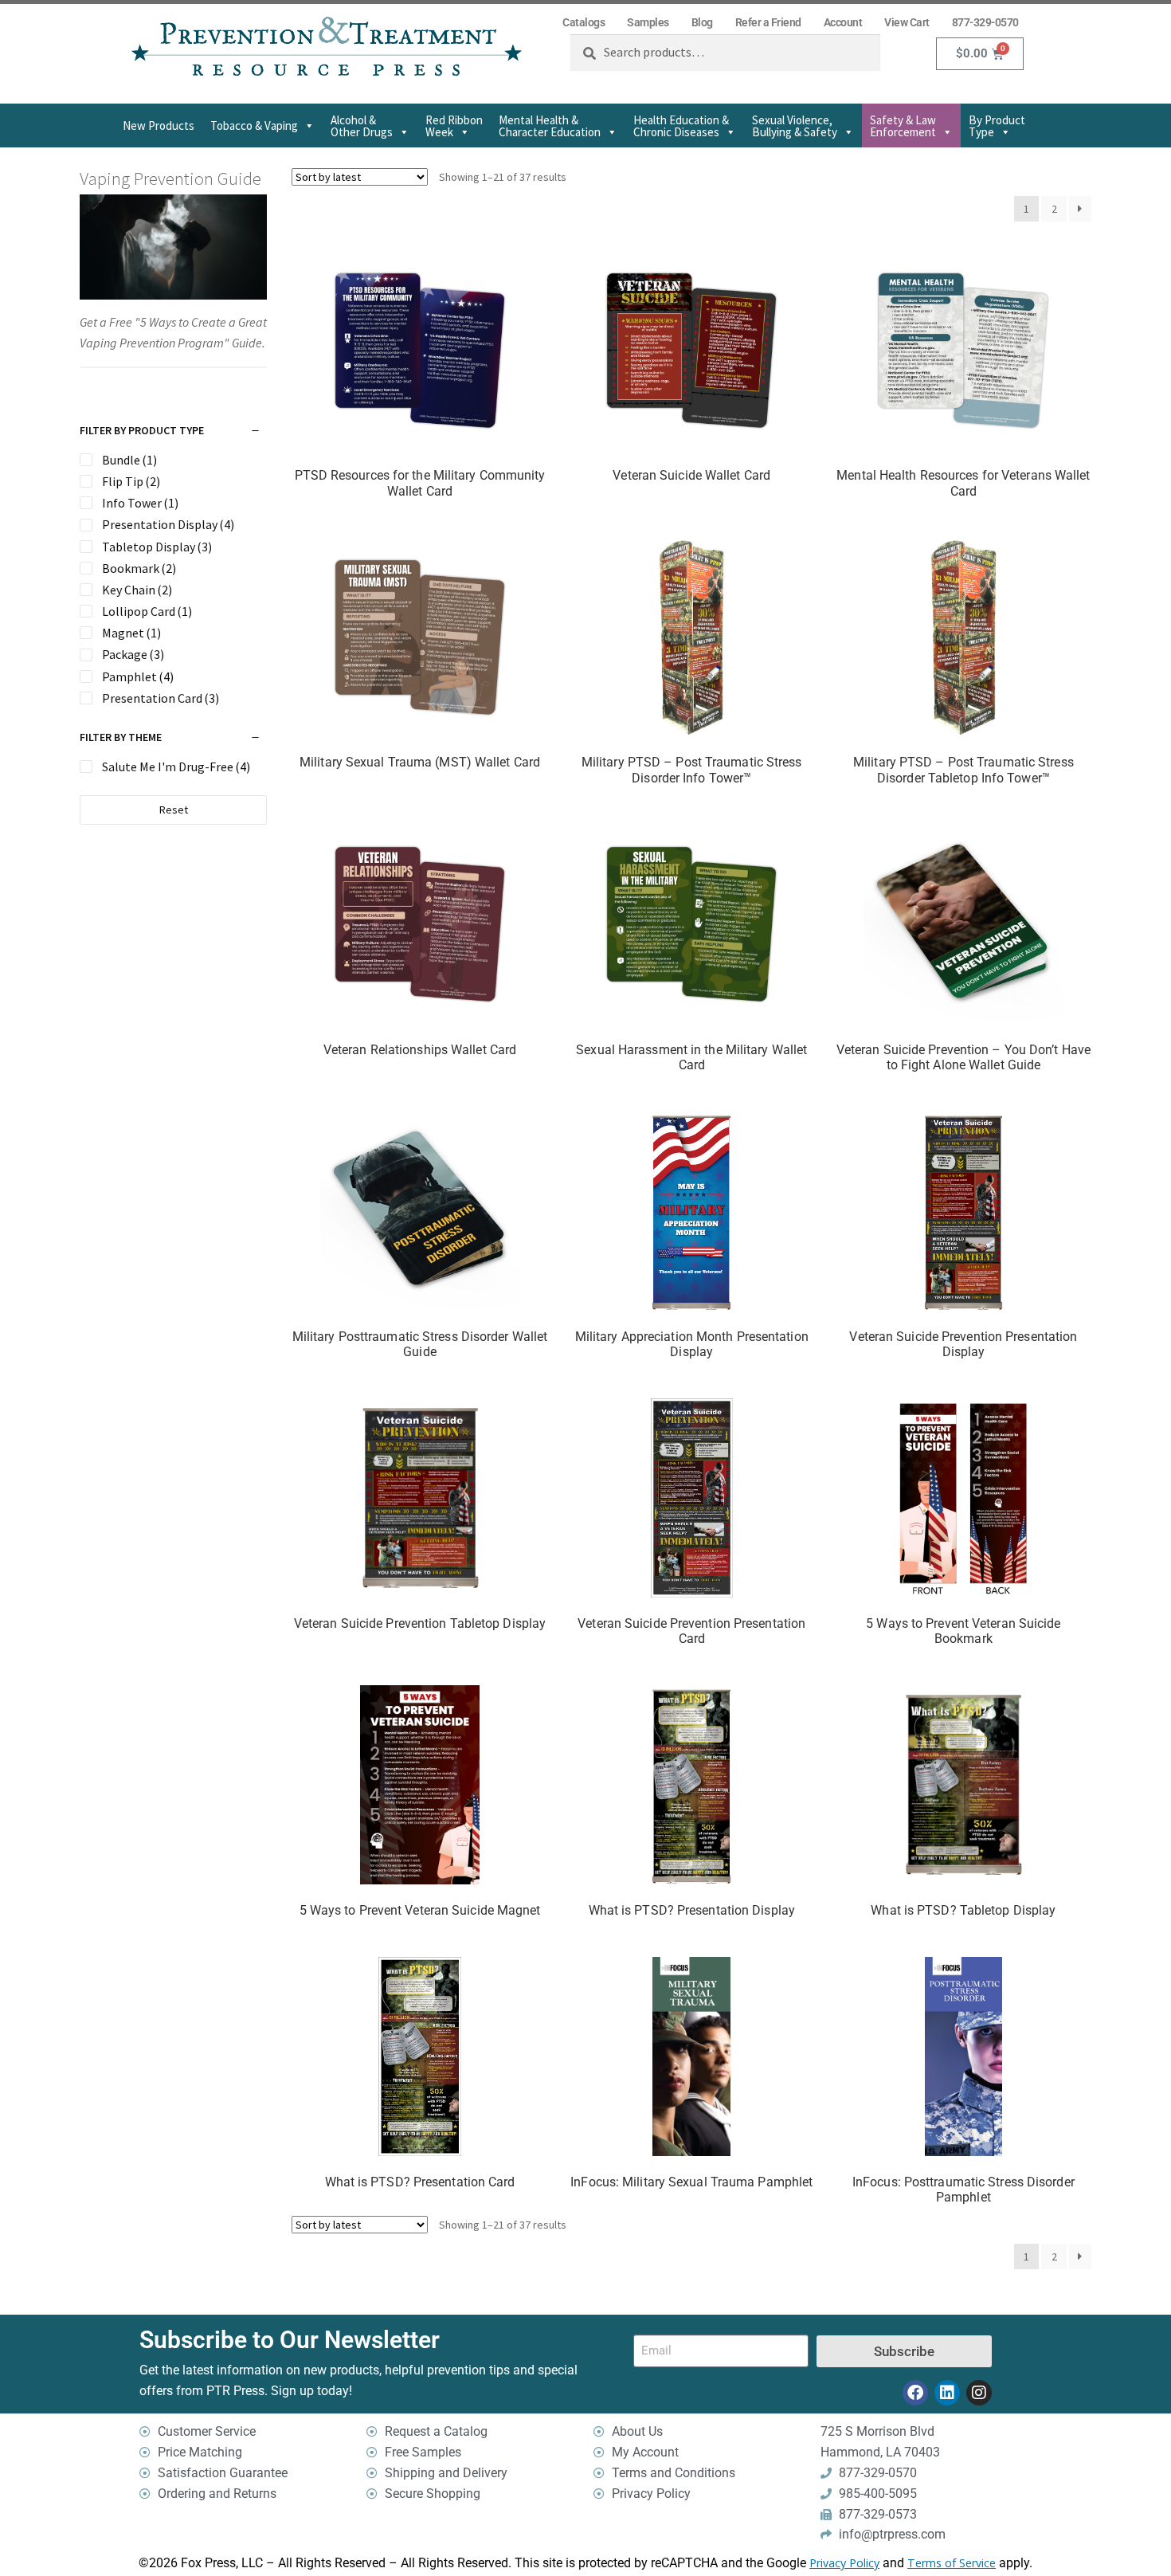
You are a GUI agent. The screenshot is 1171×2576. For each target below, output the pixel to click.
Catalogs (584, 22)
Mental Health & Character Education (550, 126)
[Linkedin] (947, 2393)
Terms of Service (952, 2563)
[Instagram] (979, 2393)
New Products (159, 125)
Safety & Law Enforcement (903, 126)
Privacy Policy (844, 2563)
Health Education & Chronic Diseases (681, 126)
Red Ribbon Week (454, 126)
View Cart (907, 22)
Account (843, 22)
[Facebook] (915, 2393)
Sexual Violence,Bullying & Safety (795, 126)
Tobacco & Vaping (254, 125)
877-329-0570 (985, 22)
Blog (702, 22)
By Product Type (997, 126)
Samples (648, 22)
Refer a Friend (768, 22)
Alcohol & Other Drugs (362, 126)
